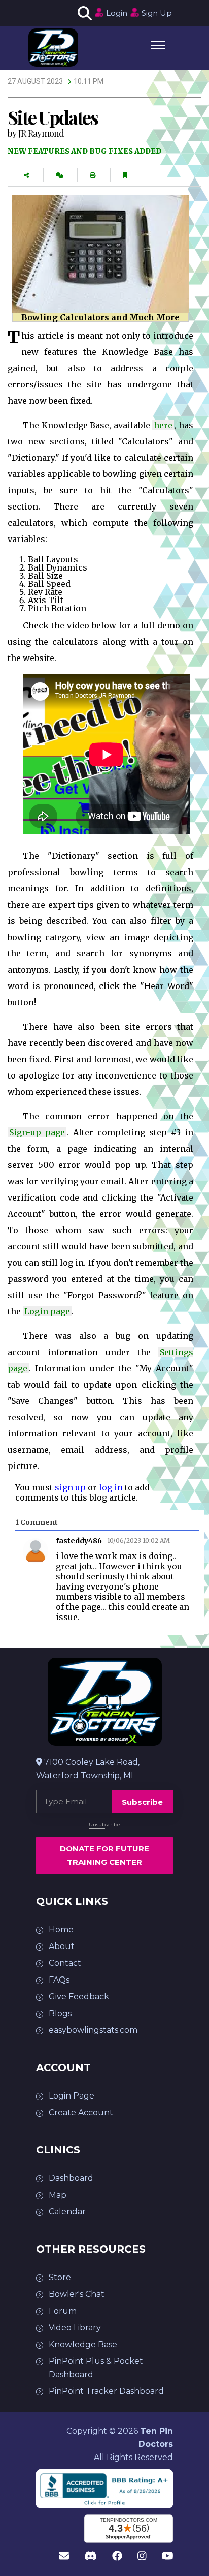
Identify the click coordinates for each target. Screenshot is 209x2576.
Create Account (81, 2113)
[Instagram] (142, 2556)
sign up (70, 1487)
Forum (63, 2311)
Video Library (75, 2328)
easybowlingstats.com (93, 2030)
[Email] (64, 2556)
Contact (65, 1963)
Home (61, 1929)
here (163, 425)
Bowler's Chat (77, 2294)
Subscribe (142, 1802)
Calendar (67, 2212)
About (62, 1946)
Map (58, 2195)
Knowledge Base (83, 2344)
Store (60, 2277)
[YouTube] (168, 2556)
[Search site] (83, 13)
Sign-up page (37, 1132)
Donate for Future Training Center (104, 1855)
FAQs (59, 1980)
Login (117, 13)
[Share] (26, 176)
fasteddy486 (79, 1541)
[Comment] (59, 176)
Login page (47, 1311)
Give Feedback (79, 1997)
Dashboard (71, 2178)
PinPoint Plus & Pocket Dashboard (96, 2368)
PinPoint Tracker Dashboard (106, 2391)
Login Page (72, 2096)
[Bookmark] (125, 176)
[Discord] (91, 2556)
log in (111, 1487)
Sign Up (157, 13)
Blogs (60, 2013)
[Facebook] (117, 2556)
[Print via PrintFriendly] (93, 176)
